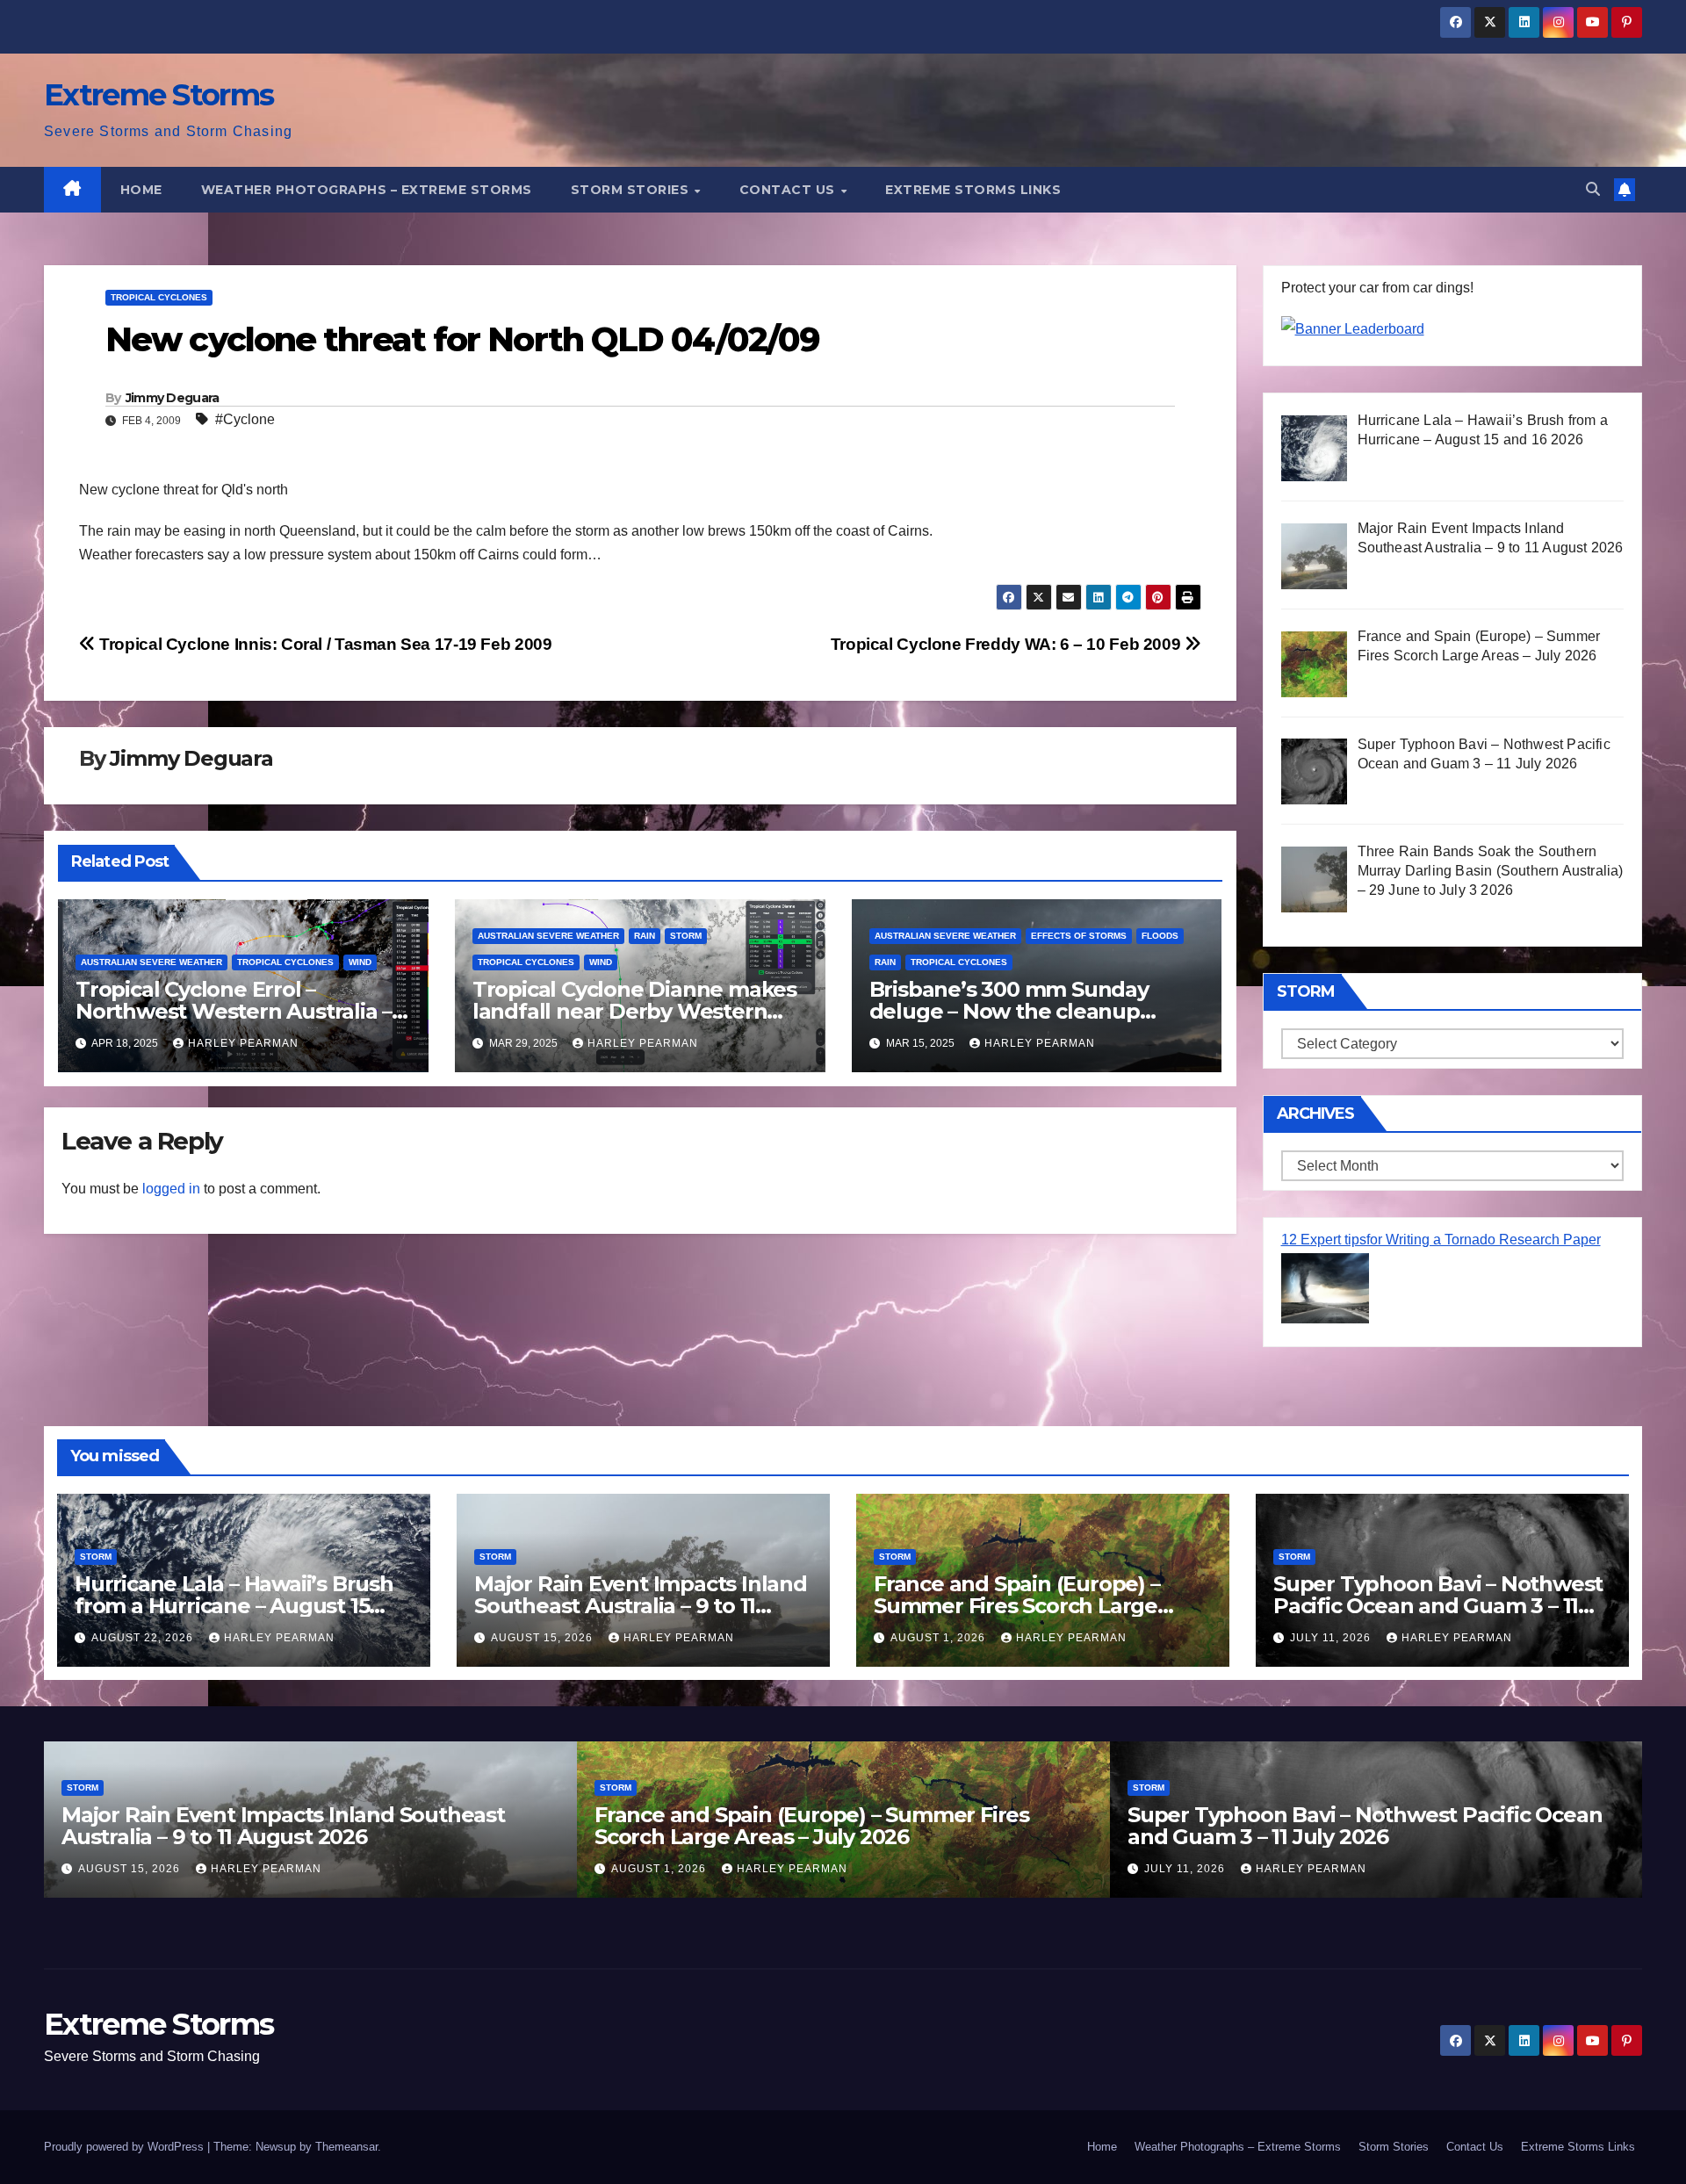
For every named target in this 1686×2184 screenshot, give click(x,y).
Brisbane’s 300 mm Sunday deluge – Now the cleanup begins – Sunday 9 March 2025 (1023, 1011)
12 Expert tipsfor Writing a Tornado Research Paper (1441, 1240)
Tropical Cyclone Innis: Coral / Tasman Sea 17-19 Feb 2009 (324, 644)
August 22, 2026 (144, 1638)
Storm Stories (632, 190)
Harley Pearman (243, 1043)
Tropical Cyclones (159, 297)
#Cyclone (245, 419)
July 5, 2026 (1224, 1869)
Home (141, 190)
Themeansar (346, 2147)
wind (360, 962)
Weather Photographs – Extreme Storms (367, 190)
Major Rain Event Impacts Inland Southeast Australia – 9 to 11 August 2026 (641, 1606)
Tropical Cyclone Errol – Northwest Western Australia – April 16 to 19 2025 (234, 1011)
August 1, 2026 (940, 1638)
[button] (1593, 189)
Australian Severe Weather (151, 962)
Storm (686, 936)
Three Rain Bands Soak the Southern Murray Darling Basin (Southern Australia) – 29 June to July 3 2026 (1406, 1837)
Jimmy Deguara (173, 398)
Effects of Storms (1079, 936)
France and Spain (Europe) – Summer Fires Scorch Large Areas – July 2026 (1017, 1606)
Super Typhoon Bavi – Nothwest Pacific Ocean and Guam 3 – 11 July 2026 (1438, 1606)
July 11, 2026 (1332, 1638)
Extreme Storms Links (973, 190)
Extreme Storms (159, 95)
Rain (645, 936)
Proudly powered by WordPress (126, 2147)
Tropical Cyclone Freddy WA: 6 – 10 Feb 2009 (1008, 644)
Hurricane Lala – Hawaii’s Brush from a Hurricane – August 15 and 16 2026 (234, 1606)
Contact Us (789, 190)
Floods (1160, 936)
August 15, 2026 (544, 1638)
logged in (171, 1189)
